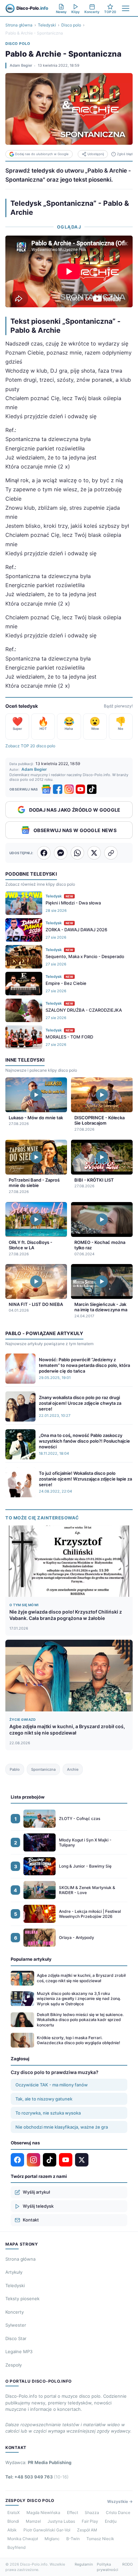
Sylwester (16, 2325)
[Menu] (126, 8)
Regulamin (84, 2564)
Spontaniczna (43, 1769)
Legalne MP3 (19, 2351)
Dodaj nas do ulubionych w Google (42, 154)
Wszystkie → (120, 2501)
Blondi (13, 2521)
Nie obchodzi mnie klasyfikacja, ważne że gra (62, 2127)
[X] (82, 2160)
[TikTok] (92, 789)
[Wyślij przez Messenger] (61, 853)
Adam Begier (21, 65)
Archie (73, 1769)
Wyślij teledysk (38, 2206)
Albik (12, 2530)
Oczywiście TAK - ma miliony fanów (52, 2085)
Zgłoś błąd (125, 154)
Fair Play (90, 2521)
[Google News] (46, 789)
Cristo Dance (118, 2512)
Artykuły (14, 2272)
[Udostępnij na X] (94, 853)
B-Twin (73, 2539)
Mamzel (33, 2521)
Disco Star (16, 2338)
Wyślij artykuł (36, 2192)
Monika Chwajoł (23, 2539)
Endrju (111, 2521)
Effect (73, 2512)
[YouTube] (80, 789)
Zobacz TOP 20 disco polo (30, 746)
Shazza (92, 2512)
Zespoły (14, 2365)
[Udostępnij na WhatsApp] (77, 853)
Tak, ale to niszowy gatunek (44, 2099)
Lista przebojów (28, 1797)
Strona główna (19, 25)
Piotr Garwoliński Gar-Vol (47, 2530)
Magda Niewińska (43, 2512)
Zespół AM (87, 2530)
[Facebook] (58, 789)
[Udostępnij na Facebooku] (44, 853)
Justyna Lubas (61, 2521)
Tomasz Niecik (100, 2539)
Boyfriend (16, 2547)
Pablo (15, 1769)
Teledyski (47, 25)
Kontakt (31, 2220)
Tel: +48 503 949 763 (37, 2477)
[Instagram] (69, 789)
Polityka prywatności (108, 2567)
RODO (127, 2564)
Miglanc (52, 2539)
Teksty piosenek (22, 2299)
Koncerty (15, 2312)
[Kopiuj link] (111, 853)
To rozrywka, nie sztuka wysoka (48, 2113)
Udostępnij (96, 154)
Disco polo (71, 25)
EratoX (14, 2512)
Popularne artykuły (31, 1959)
